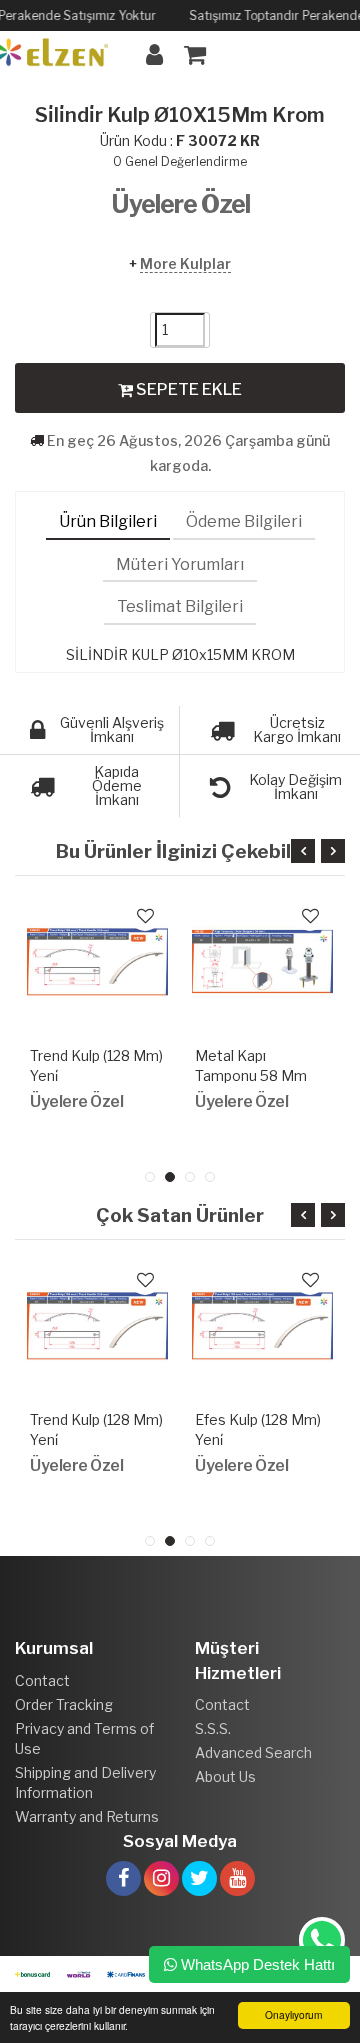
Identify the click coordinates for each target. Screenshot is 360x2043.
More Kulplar (185, 263)
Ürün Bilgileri (108, 521)
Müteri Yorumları (180, 564)
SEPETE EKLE (187, 389)
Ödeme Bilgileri (244, 521)
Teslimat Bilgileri (180, 606)
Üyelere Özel (180, 204)
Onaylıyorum (293, 2014)
